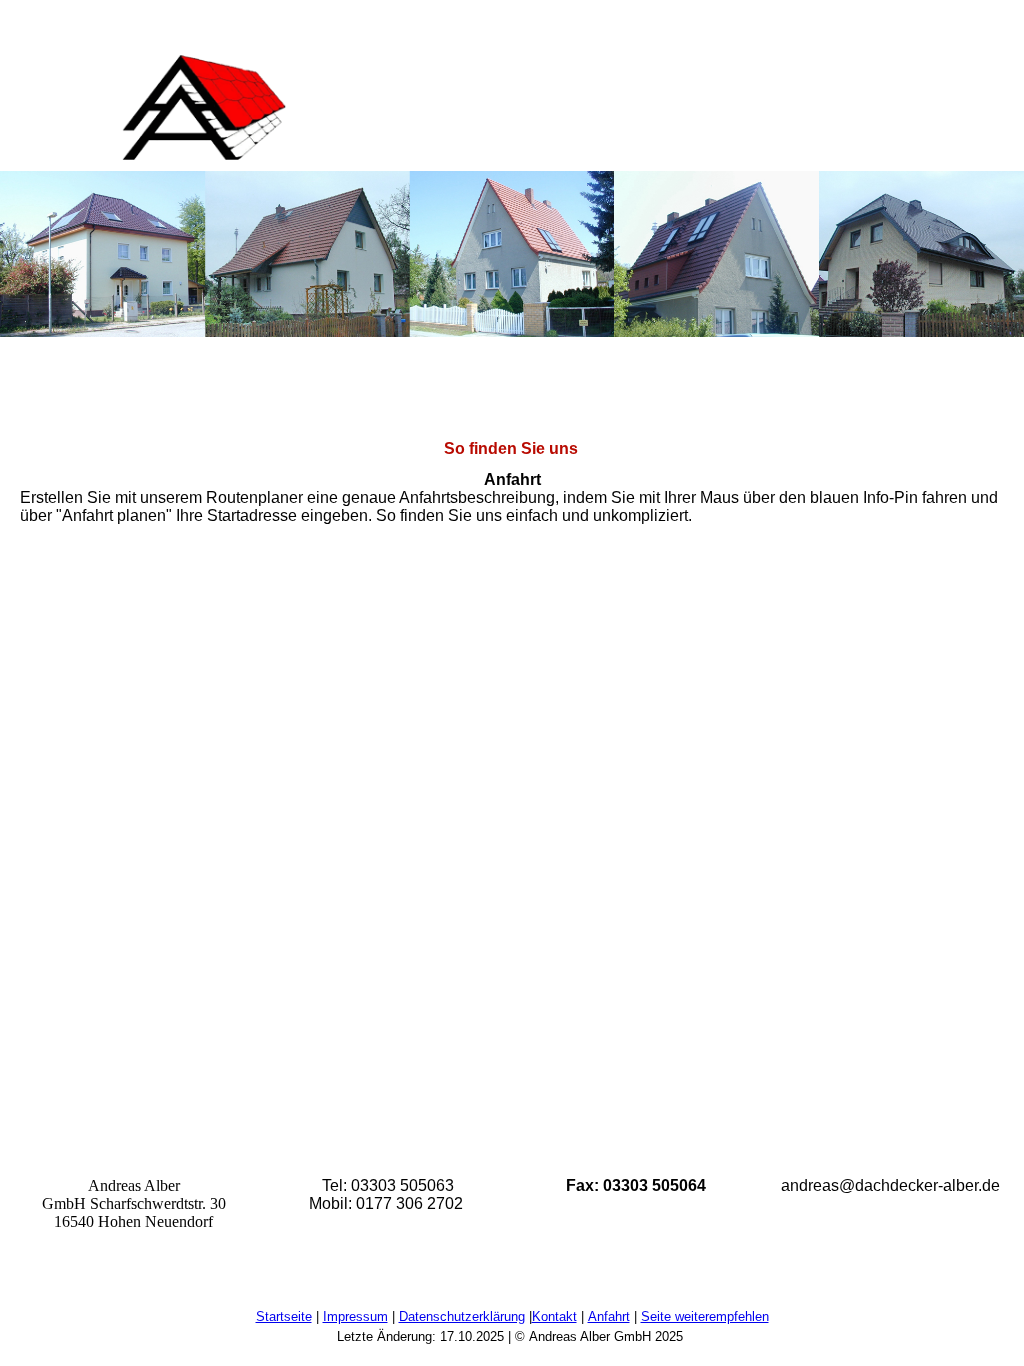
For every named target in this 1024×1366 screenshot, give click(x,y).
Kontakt (554, 1316)
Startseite (284, 1316)
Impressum (355, 1316)
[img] (205, 109)
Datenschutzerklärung (462, 1316)
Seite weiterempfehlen (705, 1316)
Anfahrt (609, 1316)
